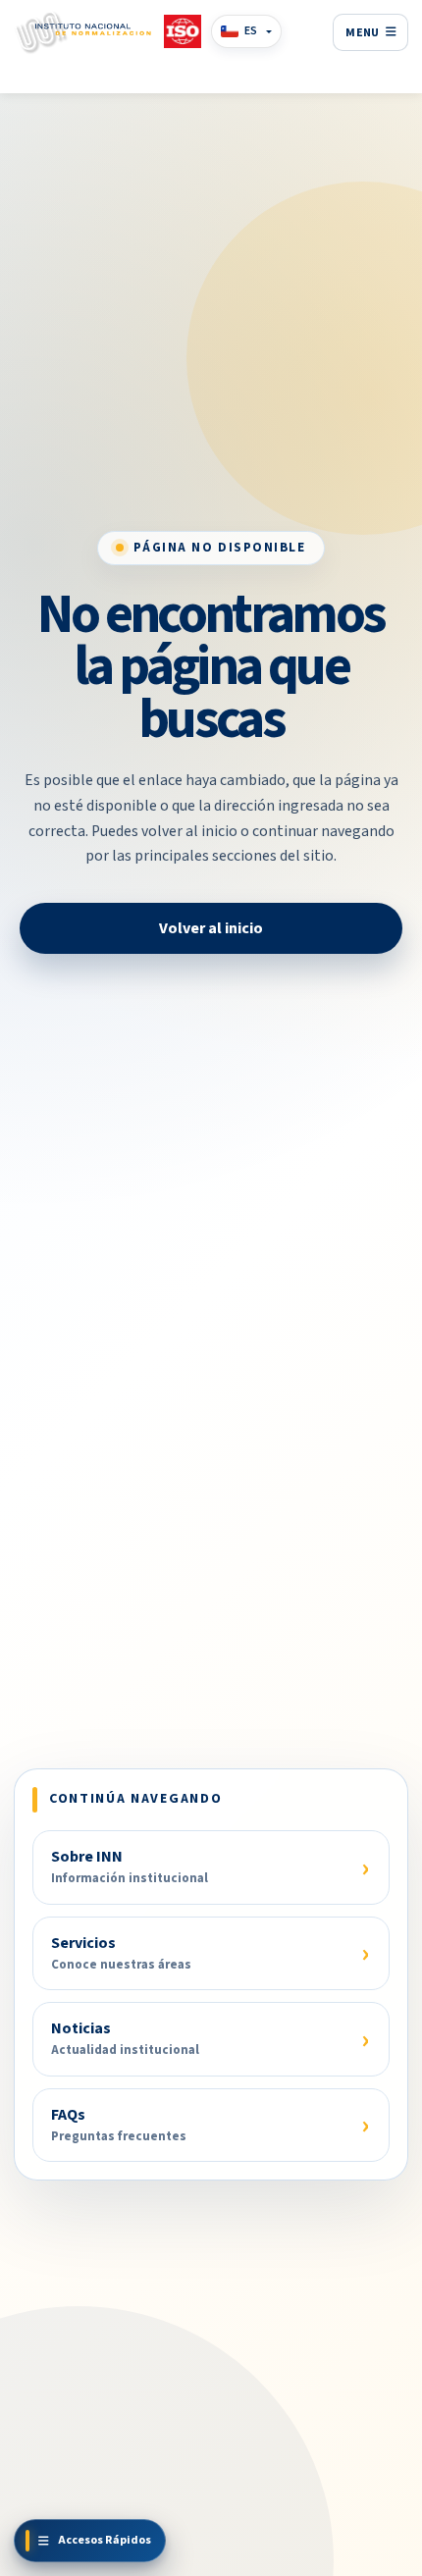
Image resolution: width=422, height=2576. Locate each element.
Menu (363, 33)
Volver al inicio (211, 928)
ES (251, 31)
